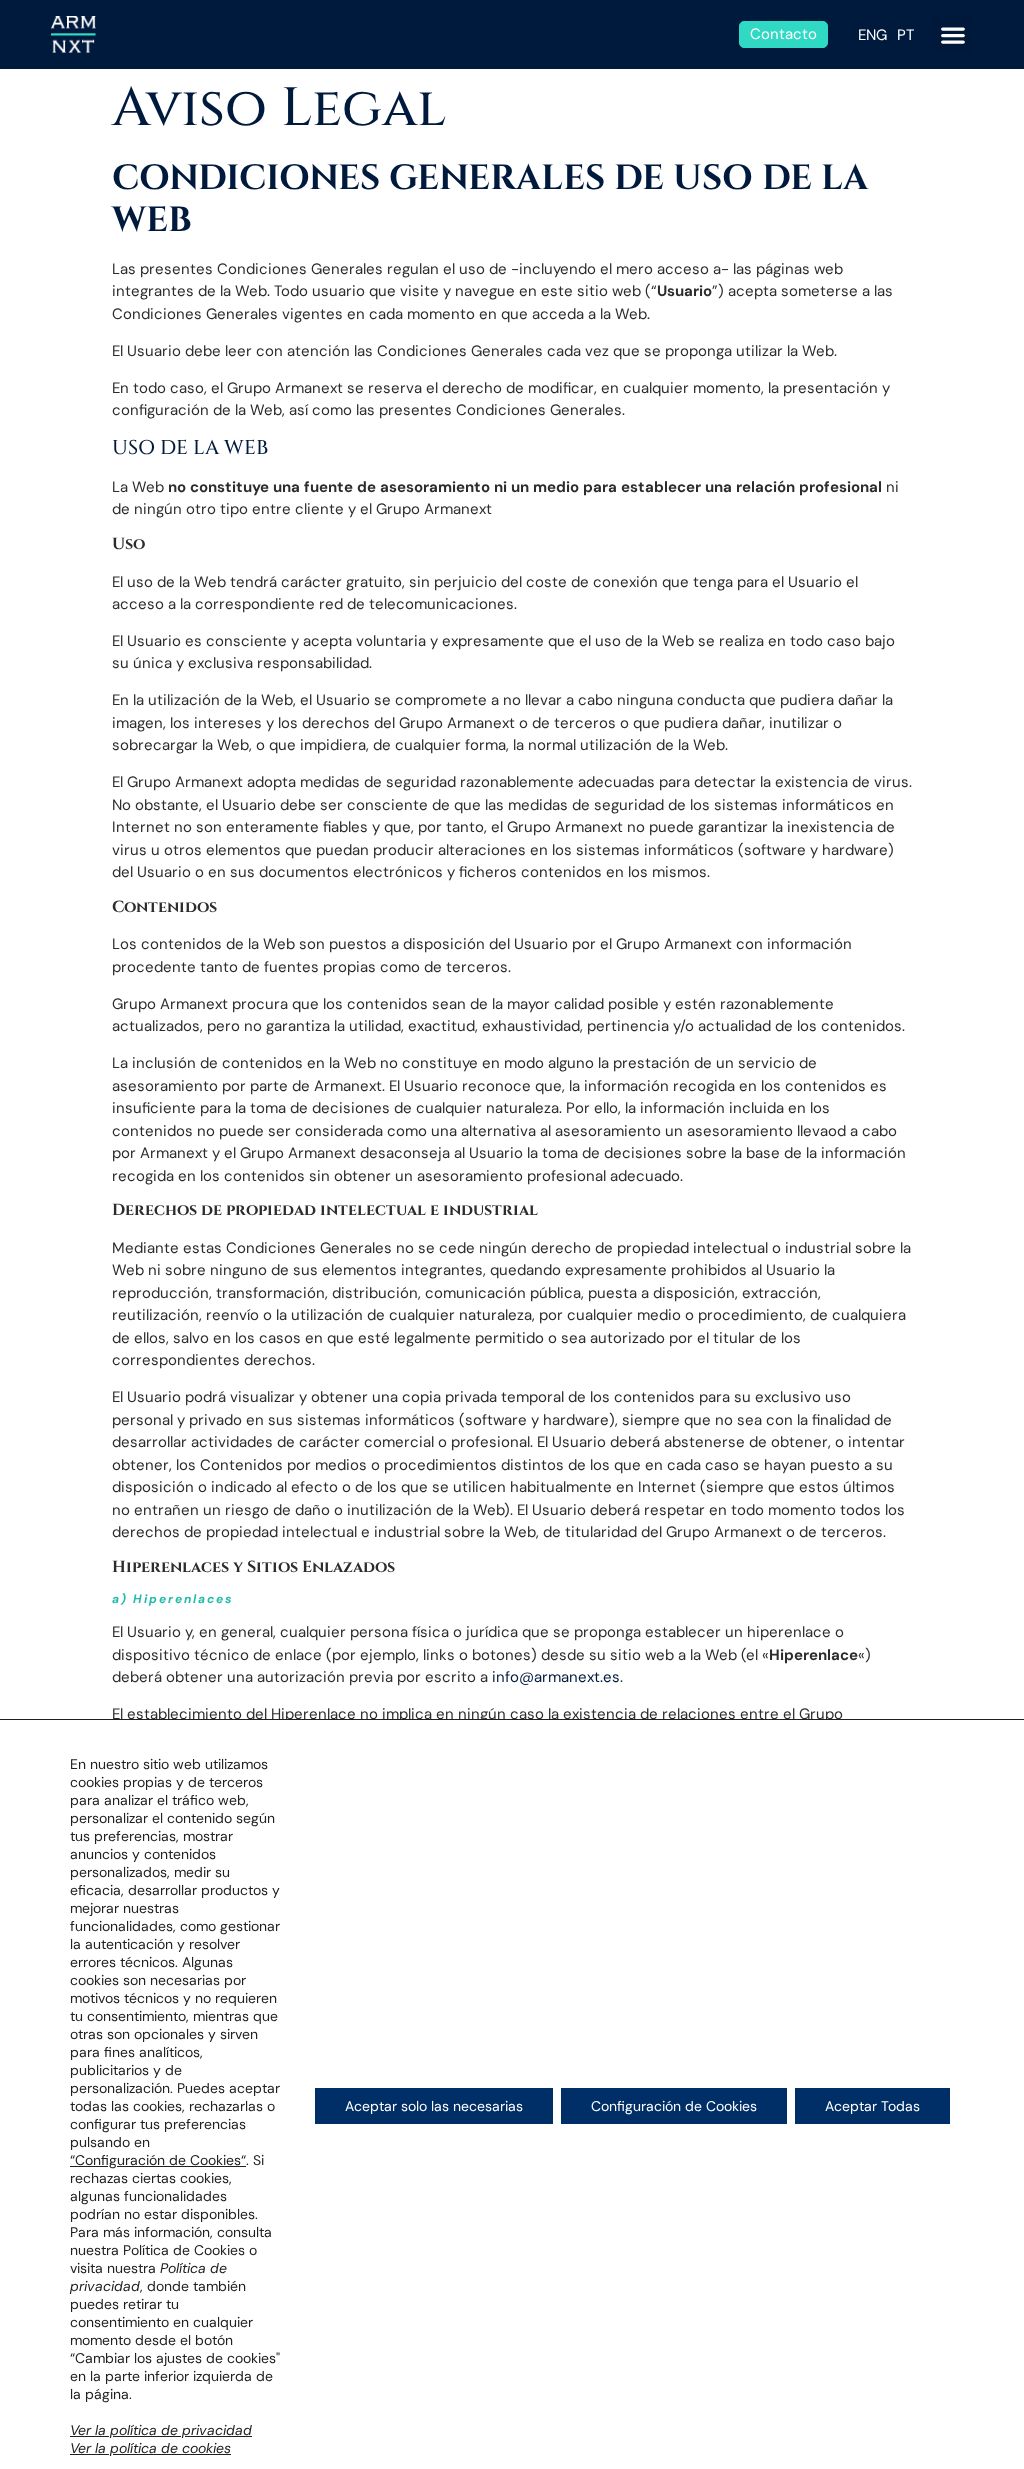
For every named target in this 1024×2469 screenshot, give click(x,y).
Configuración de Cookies (674, 2106)
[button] (953, 34)
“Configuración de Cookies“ (158, 2160)
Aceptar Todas (872, 2106)
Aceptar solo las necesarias (434, 2106)
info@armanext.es (556, 1677)
